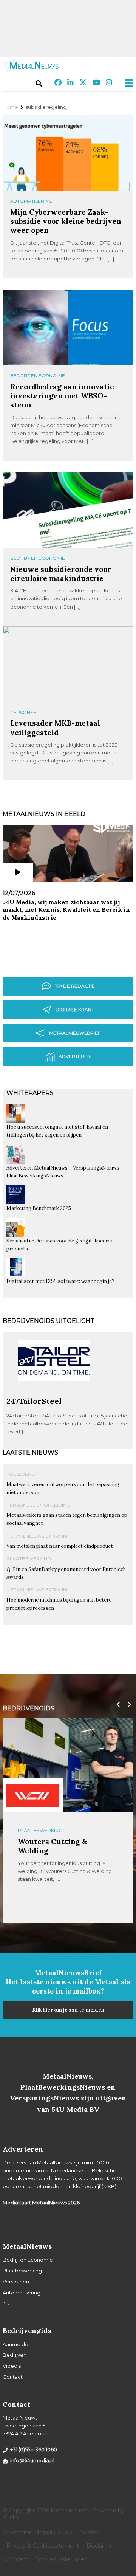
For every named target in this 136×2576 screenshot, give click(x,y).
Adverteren (75, 1056)
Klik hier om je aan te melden (68, 2010)
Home (10, 107)
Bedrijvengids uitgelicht (49, 1321)
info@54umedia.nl (32, 2460)
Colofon (90, 2533)
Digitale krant (75, 1009)
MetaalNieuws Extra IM (37, 1536)
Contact (13, 2377)
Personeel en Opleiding (38, 1505)
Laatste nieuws (30, 1452)
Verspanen (16, 2282)
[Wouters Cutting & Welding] (33, 1795)
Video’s (12, 2366)
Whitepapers (30, 1093)
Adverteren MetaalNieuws (37, 2533)
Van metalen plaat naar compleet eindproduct (60, 1546)
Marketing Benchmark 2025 (39, 1208)
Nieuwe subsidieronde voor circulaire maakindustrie (61, 574)
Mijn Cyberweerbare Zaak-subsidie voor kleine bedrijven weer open (66, 221)
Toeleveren (22, 1474)
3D (6, 2303)
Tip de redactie (75, 986)
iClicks (11, 2517)
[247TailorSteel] (54, 1393)
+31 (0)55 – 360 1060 (34, 2449)
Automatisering (31, 201)
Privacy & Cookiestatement (43, 2546)
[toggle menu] (127, 83)
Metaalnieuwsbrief (75, 1033)
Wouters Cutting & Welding (53, 1846)
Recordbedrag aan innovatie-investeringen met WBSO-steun (64, 396)
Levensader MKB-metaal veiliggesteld (55, 727)
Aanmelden (17, 2344)
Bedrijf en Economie (38, 376)
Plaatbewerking (29, 1559)
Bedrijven (15, 2355)
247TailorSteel (34, 1401)
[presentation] (116, 1705)
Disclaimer (100, 2546)
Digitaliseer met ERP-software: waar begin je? (60, 1281)
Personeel (25, 712)
